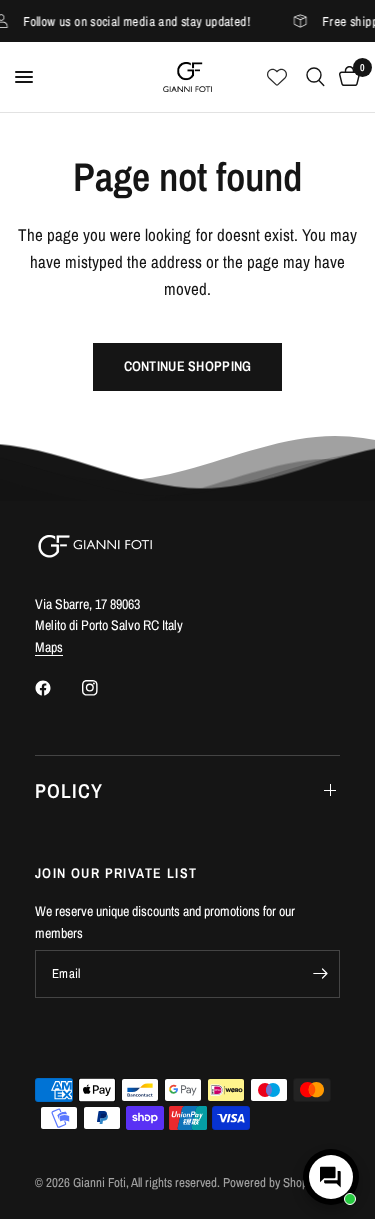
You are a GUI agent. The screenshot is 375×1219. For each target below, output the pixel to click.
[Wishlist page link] (277, 77)
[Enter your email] (320, 974)
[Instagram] (104, 688)
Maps (49, 647)
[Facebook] (57, 688)
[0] (346, 77)
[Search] (315, 77)
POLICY (69, 790)
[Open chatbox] (331, 1177)
